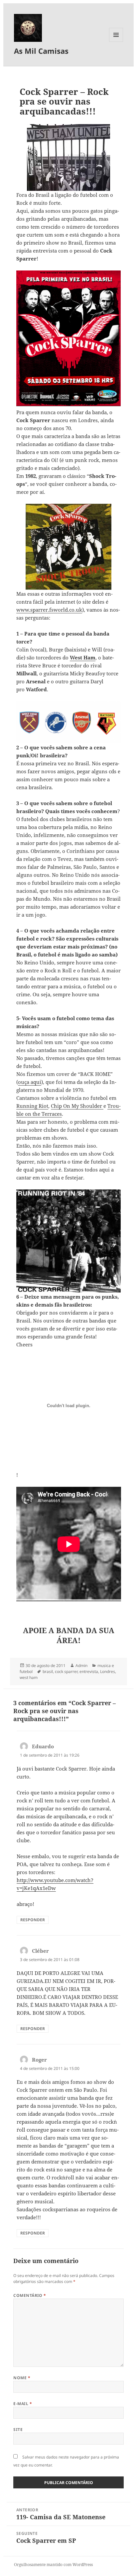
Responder (33, 1920)
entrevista (89, 1671)
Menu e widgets (116, 42)
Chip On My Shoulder (77, 1106)
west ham (29, 1677)
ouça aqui (30, 1082)
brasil (48, 1671)
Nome (22, 2378)
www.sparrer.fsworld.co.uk (49, 610)
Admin (81, 1666)
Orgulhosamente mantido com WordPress (53, 2565)
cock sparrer (66, 1671)
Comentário (30, 2295)
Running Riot (32, 1106)
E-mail (23, 2404)
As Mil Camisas (41, 51)
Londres (108, 1671)
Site (18, 2429)
